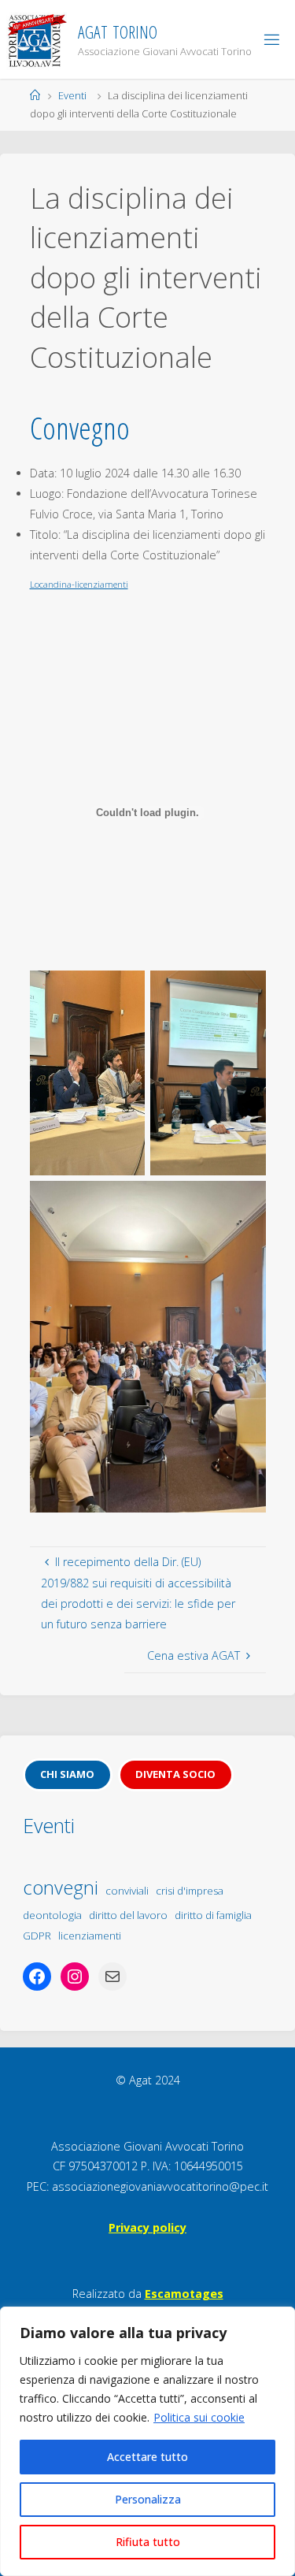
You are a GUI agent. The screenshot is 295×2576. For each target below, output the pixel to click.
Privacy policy (147, 2227)
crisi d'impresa (190, 1891)
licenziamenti (90, 1936)
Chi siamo (67, 1774)
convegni (61, 1887)
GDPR (37, 1936)
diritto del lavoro (128, 1915)
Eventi (72, 95)
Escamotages (184, 2294)
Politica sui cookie (199, 2417)
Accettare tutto (147, 2457)
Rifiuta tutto (148, 2542)
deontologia (52, 1915)
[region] (147, 2441)
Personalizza (148, 2499)
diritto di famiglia (213, 1915)
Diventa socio (175, 1774)
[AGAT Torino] (37, 39)
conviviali (127, 1891)
